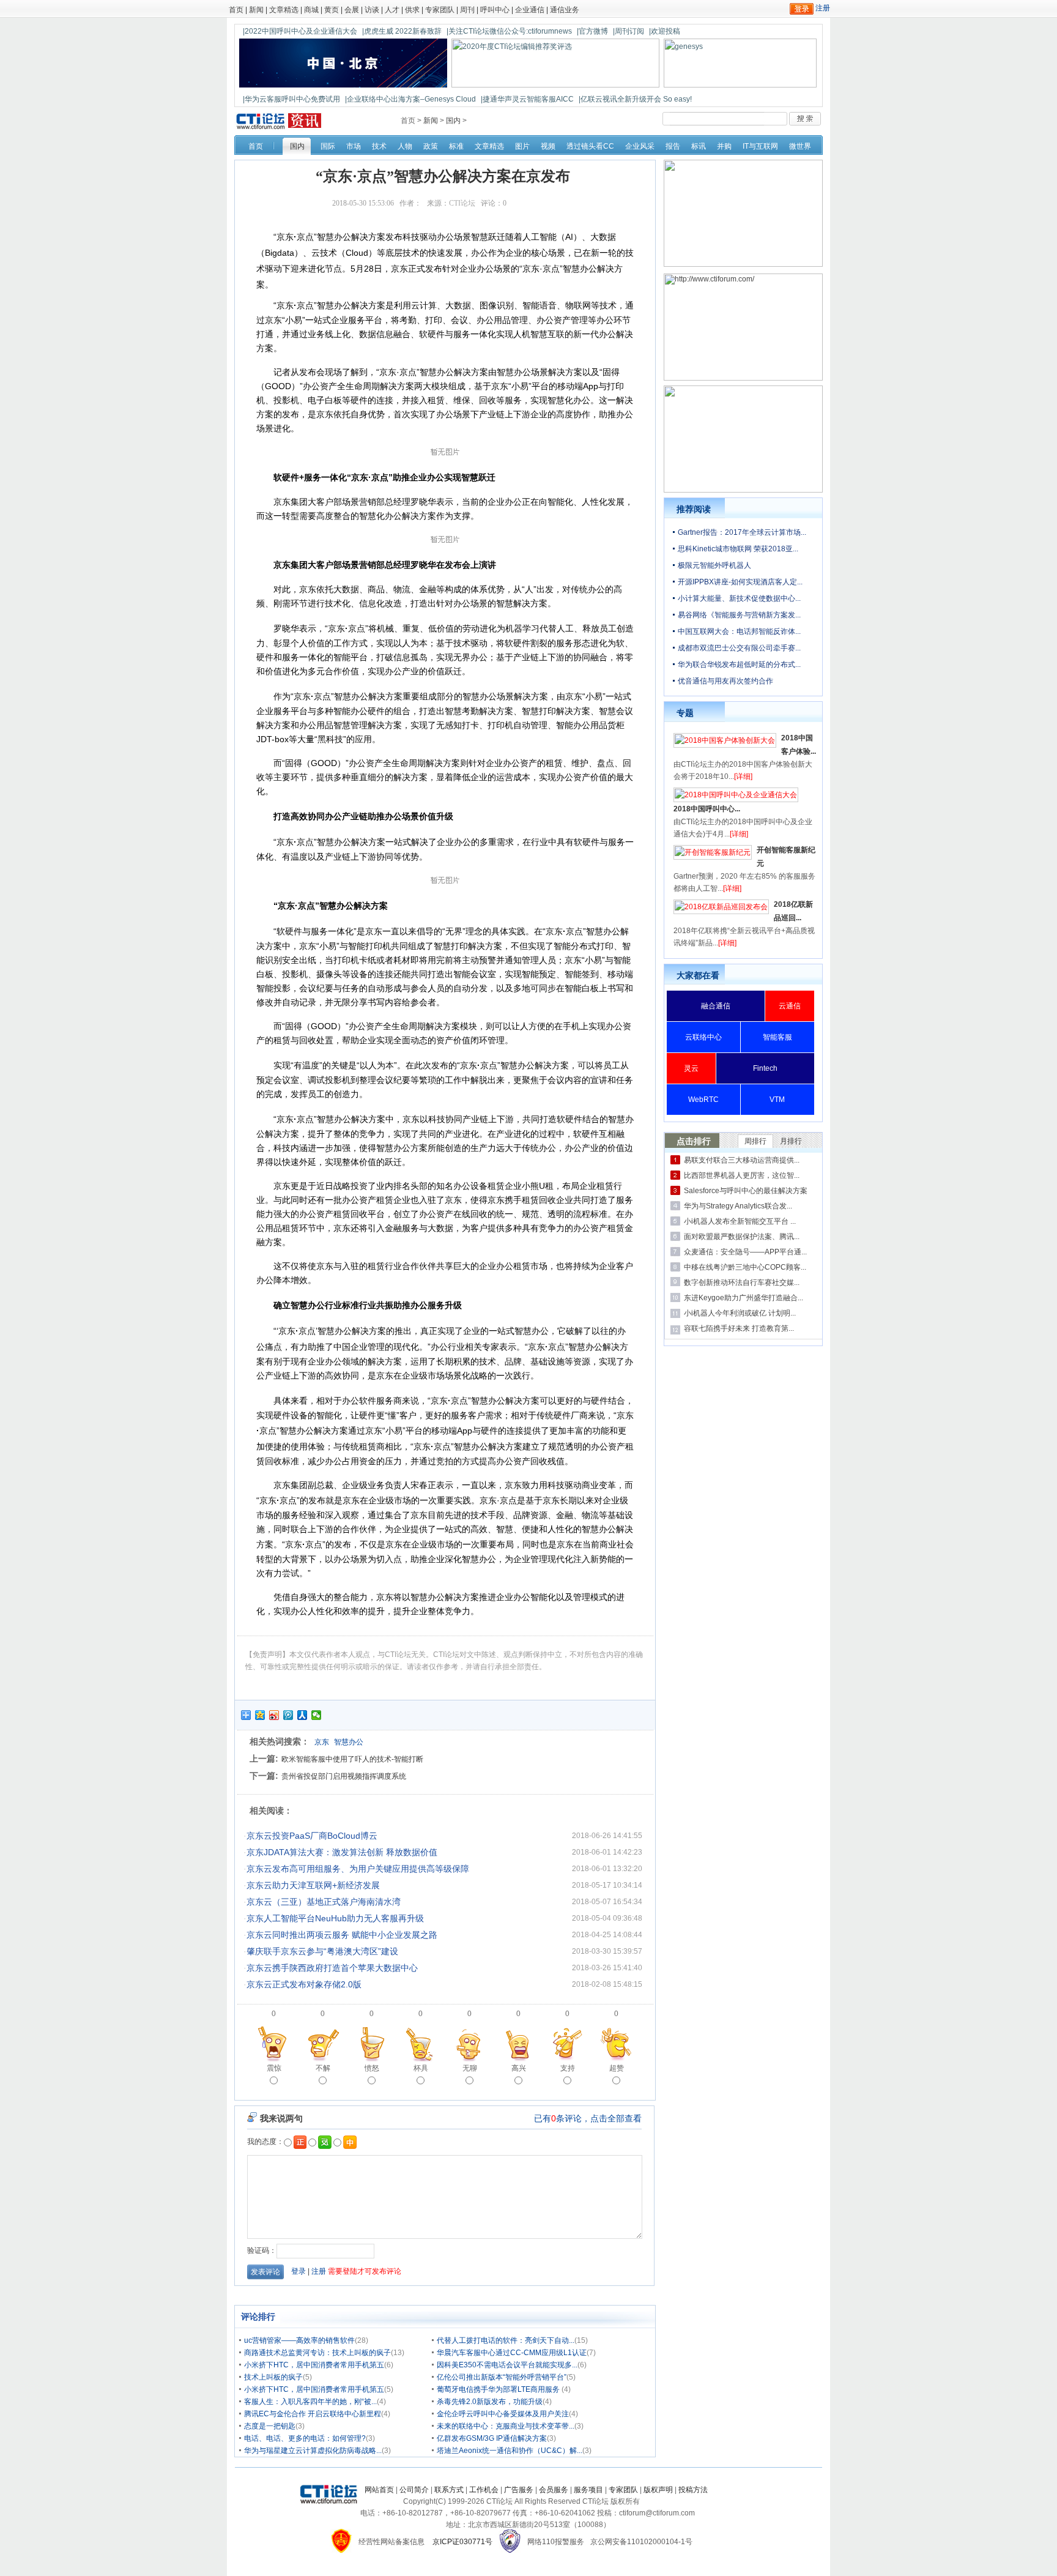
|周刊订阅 (629, 31)
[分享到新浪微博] (274, 1715)
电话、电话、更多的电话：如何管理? (305, 2438)
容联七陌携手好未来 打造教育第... (739, 1328)
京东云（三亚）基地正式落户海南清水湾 (324, 1902)
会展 (352, 10)
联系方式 (449, 2490)
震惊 (274, 2068)
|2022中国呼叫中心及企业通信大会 (300, 31)
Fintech (765, 1068)
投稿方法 (693, 2490)
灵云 (691, 1068)
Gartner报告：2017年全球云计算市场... (742, 532)
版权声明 (658, 2490)
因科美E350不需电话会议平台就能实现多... (507, 2365)
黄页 (332, 10)
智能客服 (777, 1037)
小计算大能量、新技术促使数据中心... (739, 598)
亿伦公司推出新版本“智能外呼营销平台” (502, 2377)
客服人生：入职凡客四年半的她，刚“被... (310, 2402)
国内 (453, 121)
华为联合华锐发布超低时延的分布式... (739, 664)
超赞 (617, 2068)
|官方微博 (592, 31)
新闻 (256, 10)
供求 (412, 10)
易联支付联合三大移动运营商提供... (742, 1160)
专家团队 (440, 10)
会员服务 (554, 2490)
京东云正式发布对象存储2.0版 (304, 1984)
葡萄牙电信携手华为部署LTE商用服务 (499, 2389)
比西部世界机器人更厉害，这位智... (742, 1175)
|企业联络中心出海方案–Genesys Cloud (410, 99)
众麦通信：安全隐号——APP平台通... (745, 1252)
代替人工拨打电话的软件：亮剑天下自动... (506, 2340)
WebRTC (703, 1100)
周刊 (467, 10)
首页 (236, 10)
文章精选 (284, 10)
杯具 (421, 2068)
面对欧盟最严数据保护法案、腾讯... (742, 1237)
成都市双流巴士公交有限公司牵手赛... (739, 648)
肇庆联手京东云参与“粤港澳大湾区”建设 (322, 1951)
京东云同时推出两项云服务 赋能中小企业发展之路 (342, 1935)
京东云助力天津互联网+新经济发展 (313, 1885)
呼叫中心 (495, 10)
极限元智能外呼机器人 (714, 565)
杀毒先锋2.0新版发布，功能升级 (490, 2402)
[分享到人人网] (302, 1715)
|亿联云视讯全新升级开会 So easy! (635, 99)
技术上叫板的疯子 (273, 2377)
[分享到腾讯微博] (288, 1715)
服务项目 (588, 2490)
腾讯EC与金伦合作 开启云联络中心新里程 (313, 2414)
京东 (322, 1742)
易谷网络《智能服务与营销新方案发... (739, 615)
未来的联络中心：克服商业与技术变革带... (506, 2426)
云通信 (790, 1006)
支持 (568, 2068)
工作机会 (484, 2490)
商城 (311, 10)
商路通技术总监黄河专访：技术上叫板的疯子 (317, 2353)
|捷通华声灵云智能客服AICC (527, 99)
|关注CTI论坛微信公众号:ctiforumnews (509, 31)
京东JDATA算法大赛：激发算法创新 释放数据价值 (342, 1852)
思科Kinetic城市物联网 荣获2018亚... (738, 549)
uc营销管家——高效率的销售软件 (299, 2340)
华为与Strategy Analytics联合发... (738, 1206)
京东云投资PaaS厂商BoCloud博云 (312, 1836)
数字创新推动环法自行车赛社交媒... (742, 1282)
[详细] (743, 776)
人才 (392, 10)
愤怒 (372, 2068)
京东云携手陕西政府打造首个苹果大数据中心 (332, 1968)
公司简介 (414, 2490)
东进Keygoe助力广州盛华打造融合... (744, 1298)
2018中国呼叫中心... (707, 809)
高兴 (519, 2068)
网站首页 (379, 2490)
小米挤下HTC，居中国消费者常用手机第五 (314, 2365)
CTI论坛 (462, 203)
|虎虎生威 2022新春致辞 (402, 31)
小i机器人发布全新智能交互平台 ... (740, 1221)
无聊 (470, 2068)
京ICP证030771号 (462, 2542)
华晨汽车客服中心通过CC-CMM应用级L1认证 (512, 2353)
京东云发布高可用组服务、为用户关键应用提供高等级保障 (358, 1869)
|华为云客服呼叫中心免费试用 (291, 99)
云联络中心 (703, 1037)
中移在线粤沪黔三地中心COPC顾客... (745, 1267)
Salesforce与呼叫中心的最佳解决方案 (746, 1191)
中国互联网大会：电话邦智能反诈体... (739, 631)
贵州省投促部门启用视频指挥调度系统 (344, 1776)
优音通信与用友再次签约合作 (725, 681)
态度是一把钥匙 (270, 2426)
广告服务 (519, 2490)
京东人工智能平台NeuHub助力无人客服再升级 (335, 1918)
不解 (323, 2068)
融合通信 (716, 1006)
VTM (777, 1100)
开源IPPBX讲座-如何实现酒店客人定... (740, 582)
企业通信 (530, 10)
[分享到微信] (317, 1715)
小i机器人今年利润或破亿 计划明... (740, 1313)
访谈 (372, 10)
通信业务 (565, 10)
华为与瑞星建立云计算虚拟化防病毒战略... (313, 2451)
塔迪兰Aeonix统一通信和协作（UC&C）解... (510, 2451)
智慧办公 (349, 1742)
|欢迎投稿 (665, 31)
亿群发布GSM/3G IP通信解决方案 (492, 2438)
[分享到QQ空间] (260, 1715)
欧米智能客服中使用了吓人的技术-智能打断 (352, 1759)
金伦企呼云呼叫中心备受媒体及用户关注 (503, 2414)
